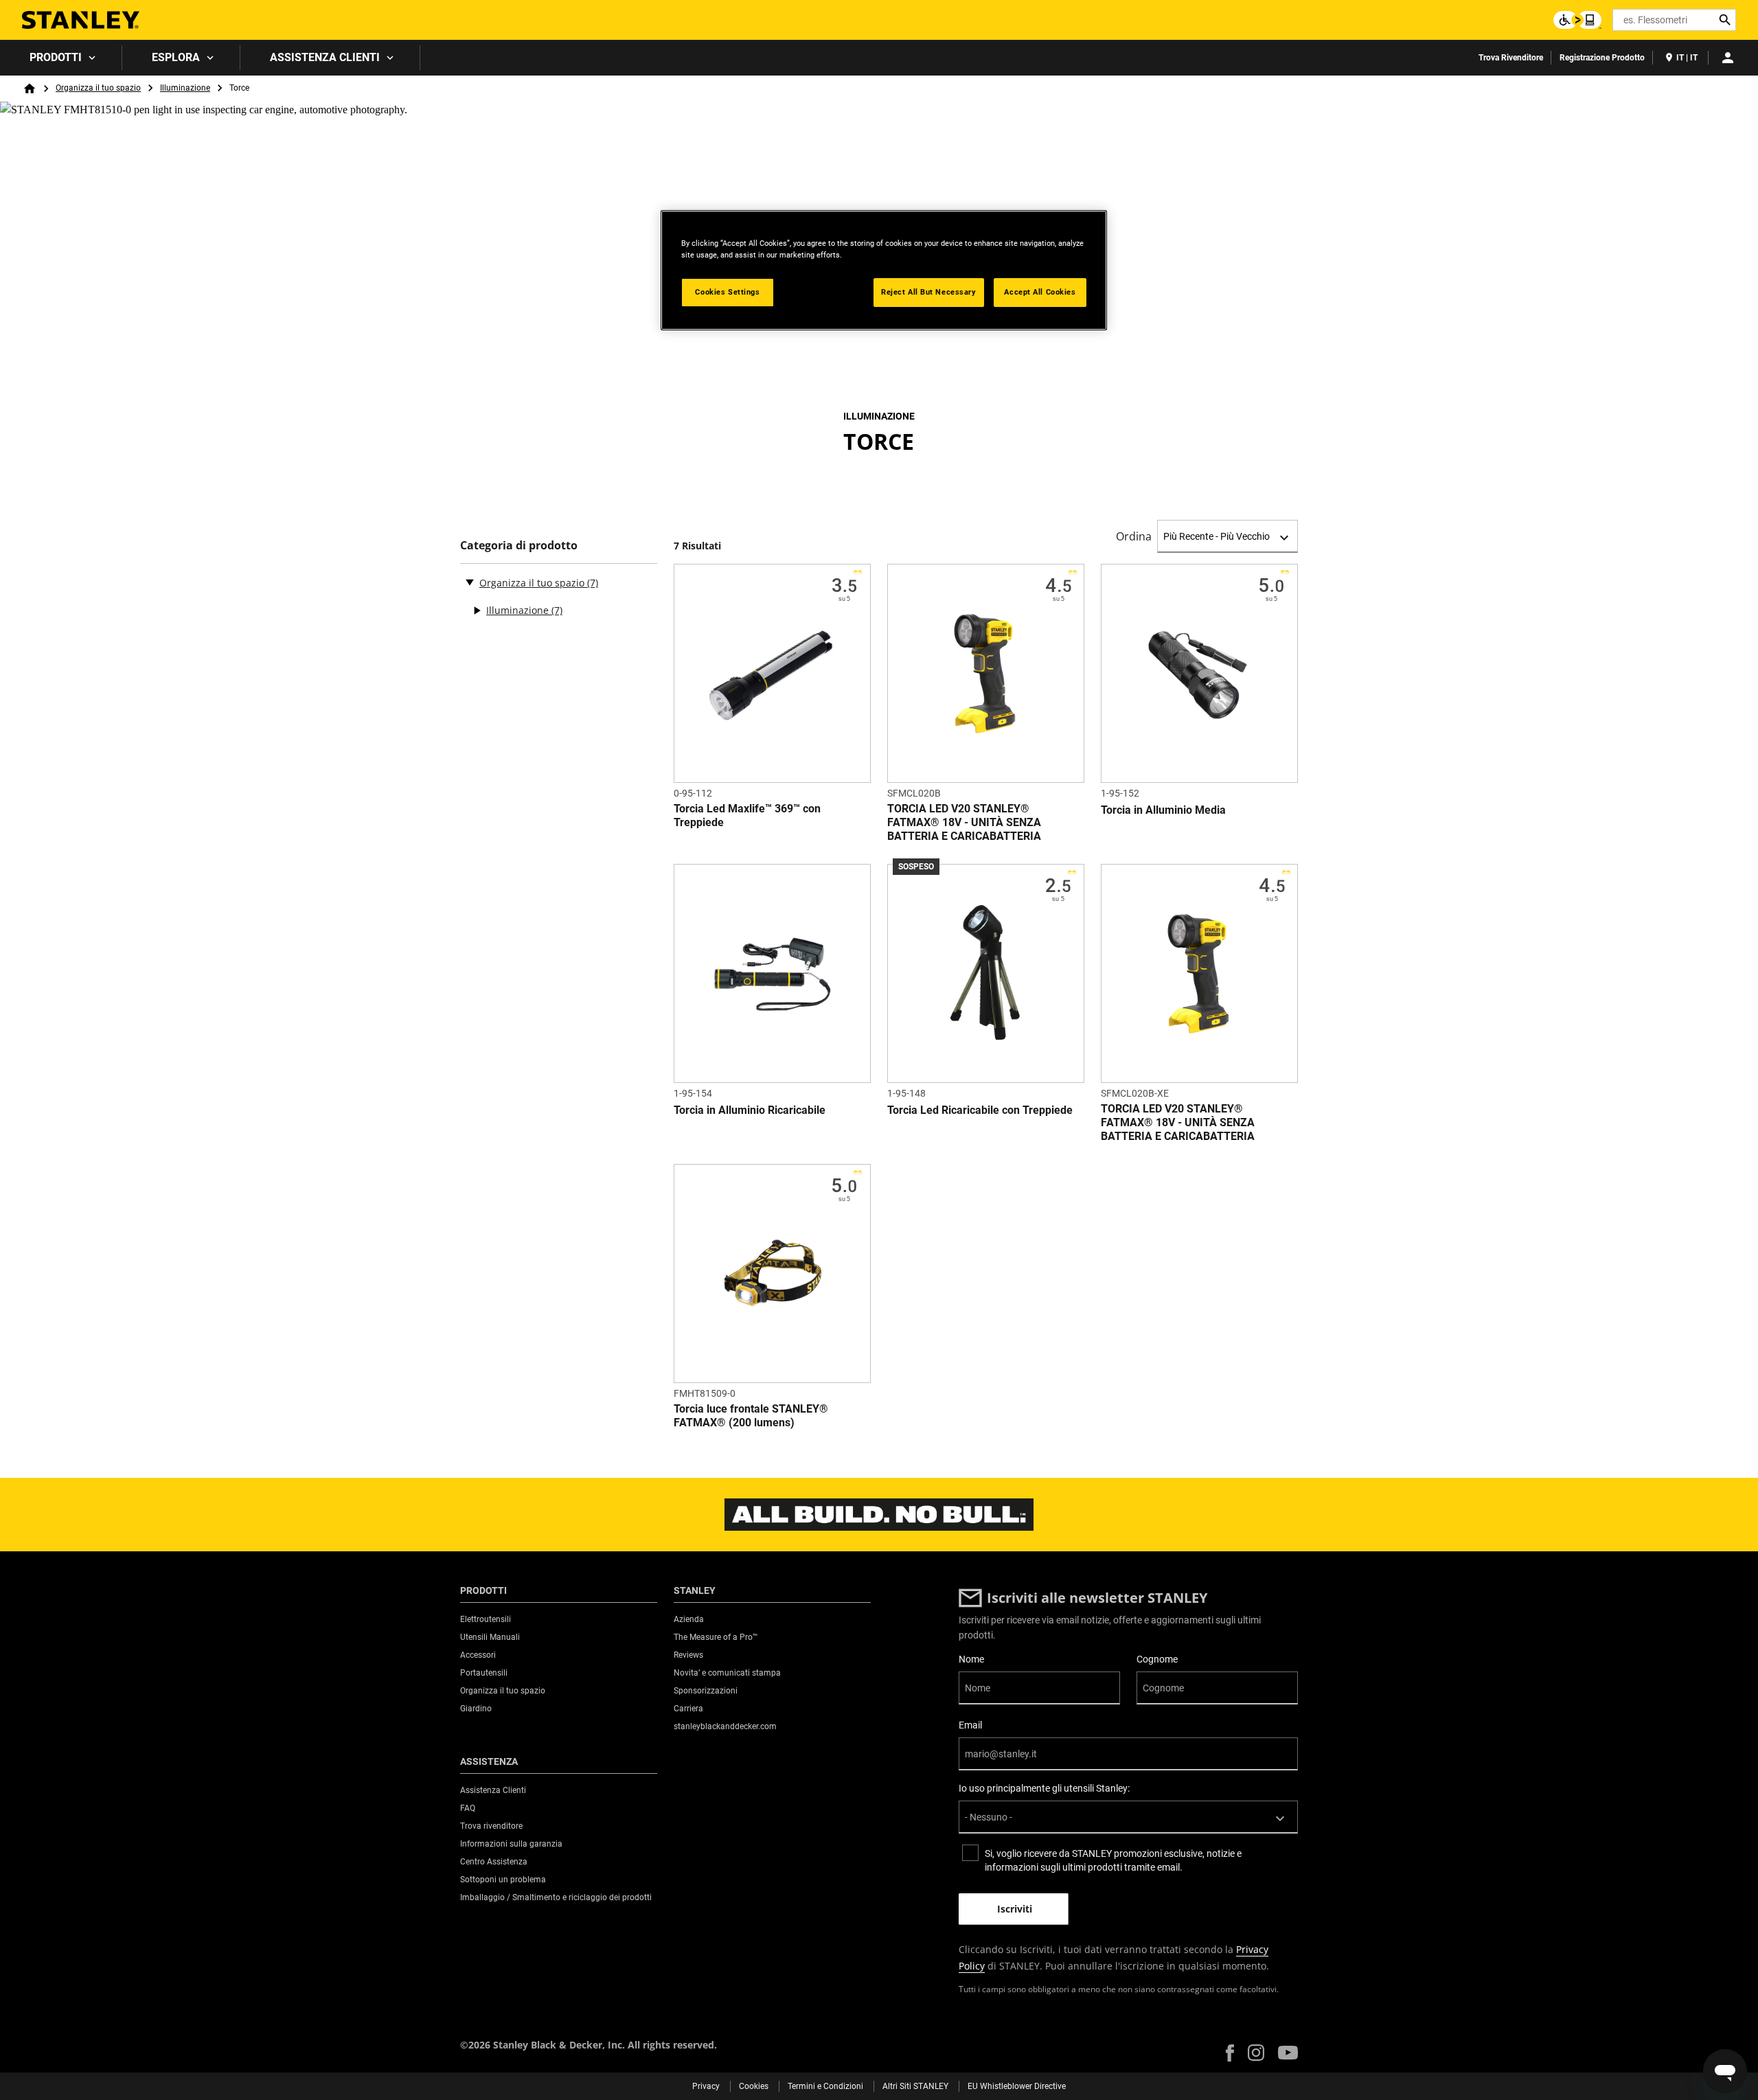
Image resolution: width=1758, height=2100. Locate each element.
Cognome (1157, 1659)
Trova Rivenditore (1511, 58)
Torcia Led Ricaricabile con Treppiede (980, 1110)
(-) (470, 582)
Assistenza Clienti (325, 57)
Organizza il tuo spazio (98, 88)
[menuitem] (61, 58)
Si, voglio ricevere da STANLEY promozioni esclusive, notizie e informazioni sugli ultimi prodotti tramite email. (1113, 1860)
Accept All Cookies (1040, 292)
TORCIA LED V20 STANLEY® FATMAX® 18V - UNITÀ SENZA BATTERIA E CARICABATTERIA (964, 822)
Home (30, 89)
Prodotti (56, 57)
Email (970, 1725)
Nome (971, 1659)
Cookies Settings (727, 292)
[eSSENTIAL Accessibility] (1577, 20)
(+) (477, 610)
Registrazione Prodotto (1602, 58)
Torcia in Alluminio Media (1163, 810)
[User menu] (1728, 58)
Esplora (176, 57)
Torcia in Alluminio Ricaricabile (750, 1110)
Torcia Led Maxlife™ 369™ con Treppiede (747, 815)
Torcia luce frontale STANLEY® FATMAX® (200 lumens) (751, 1416)
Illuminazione (185, 88)
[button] (1230, 2053)
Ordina (1134, 536)
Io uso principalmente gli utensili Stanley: (1044, 1788)
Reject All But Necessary (929, 292)
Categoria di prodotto (519, 546)
